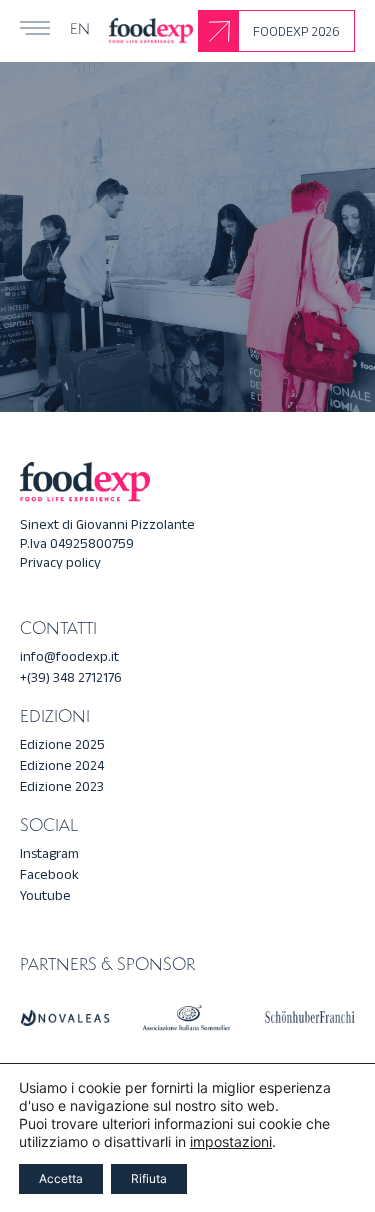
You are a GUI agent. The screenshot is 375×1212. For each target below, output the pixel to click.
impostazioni (231, 1141)
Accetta (61, 1178)
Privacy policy (60, 562)
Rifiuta (149, 1178)
